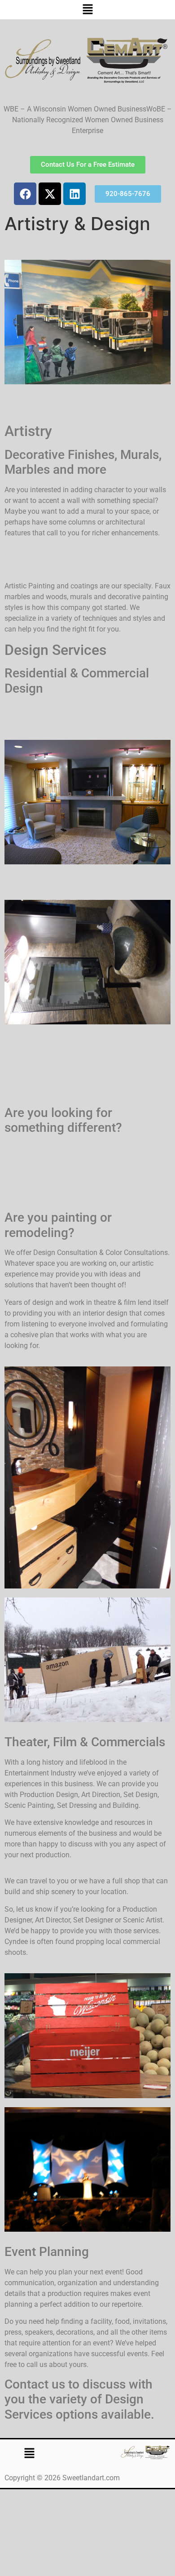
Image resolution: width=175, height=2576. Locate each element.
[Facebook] (25, 194)
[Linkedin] (74, 194)
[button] (87, 10)
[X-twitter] (50, 194)
